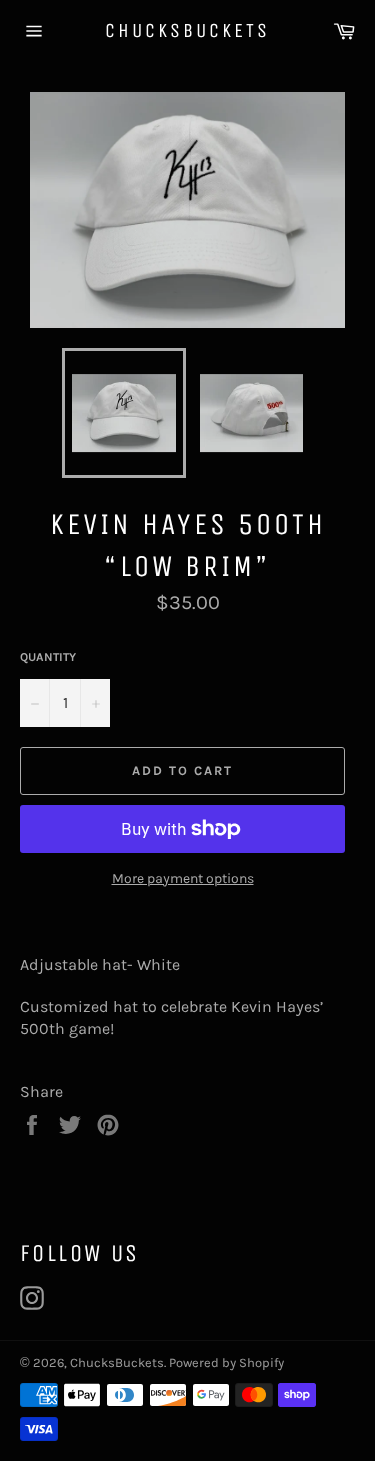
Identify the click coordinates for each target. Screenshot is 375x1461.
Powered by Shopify (226, 1362)
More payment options (183, 878)
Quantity (48, 657)
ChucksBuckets (187, 30)
